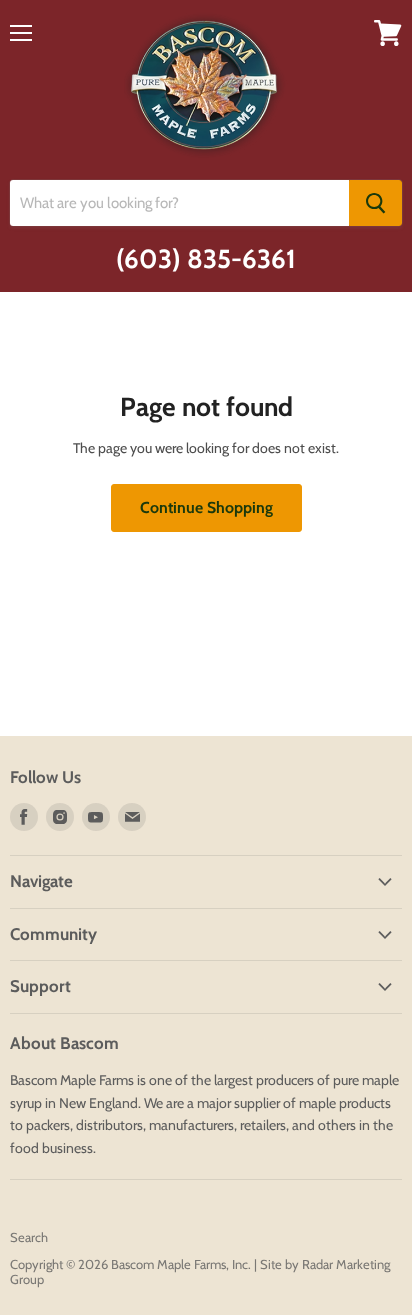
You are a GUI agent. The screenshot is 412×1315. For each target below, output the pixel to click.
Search (29, 1237)
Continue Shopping (206, 507)
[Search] (375, 203)
